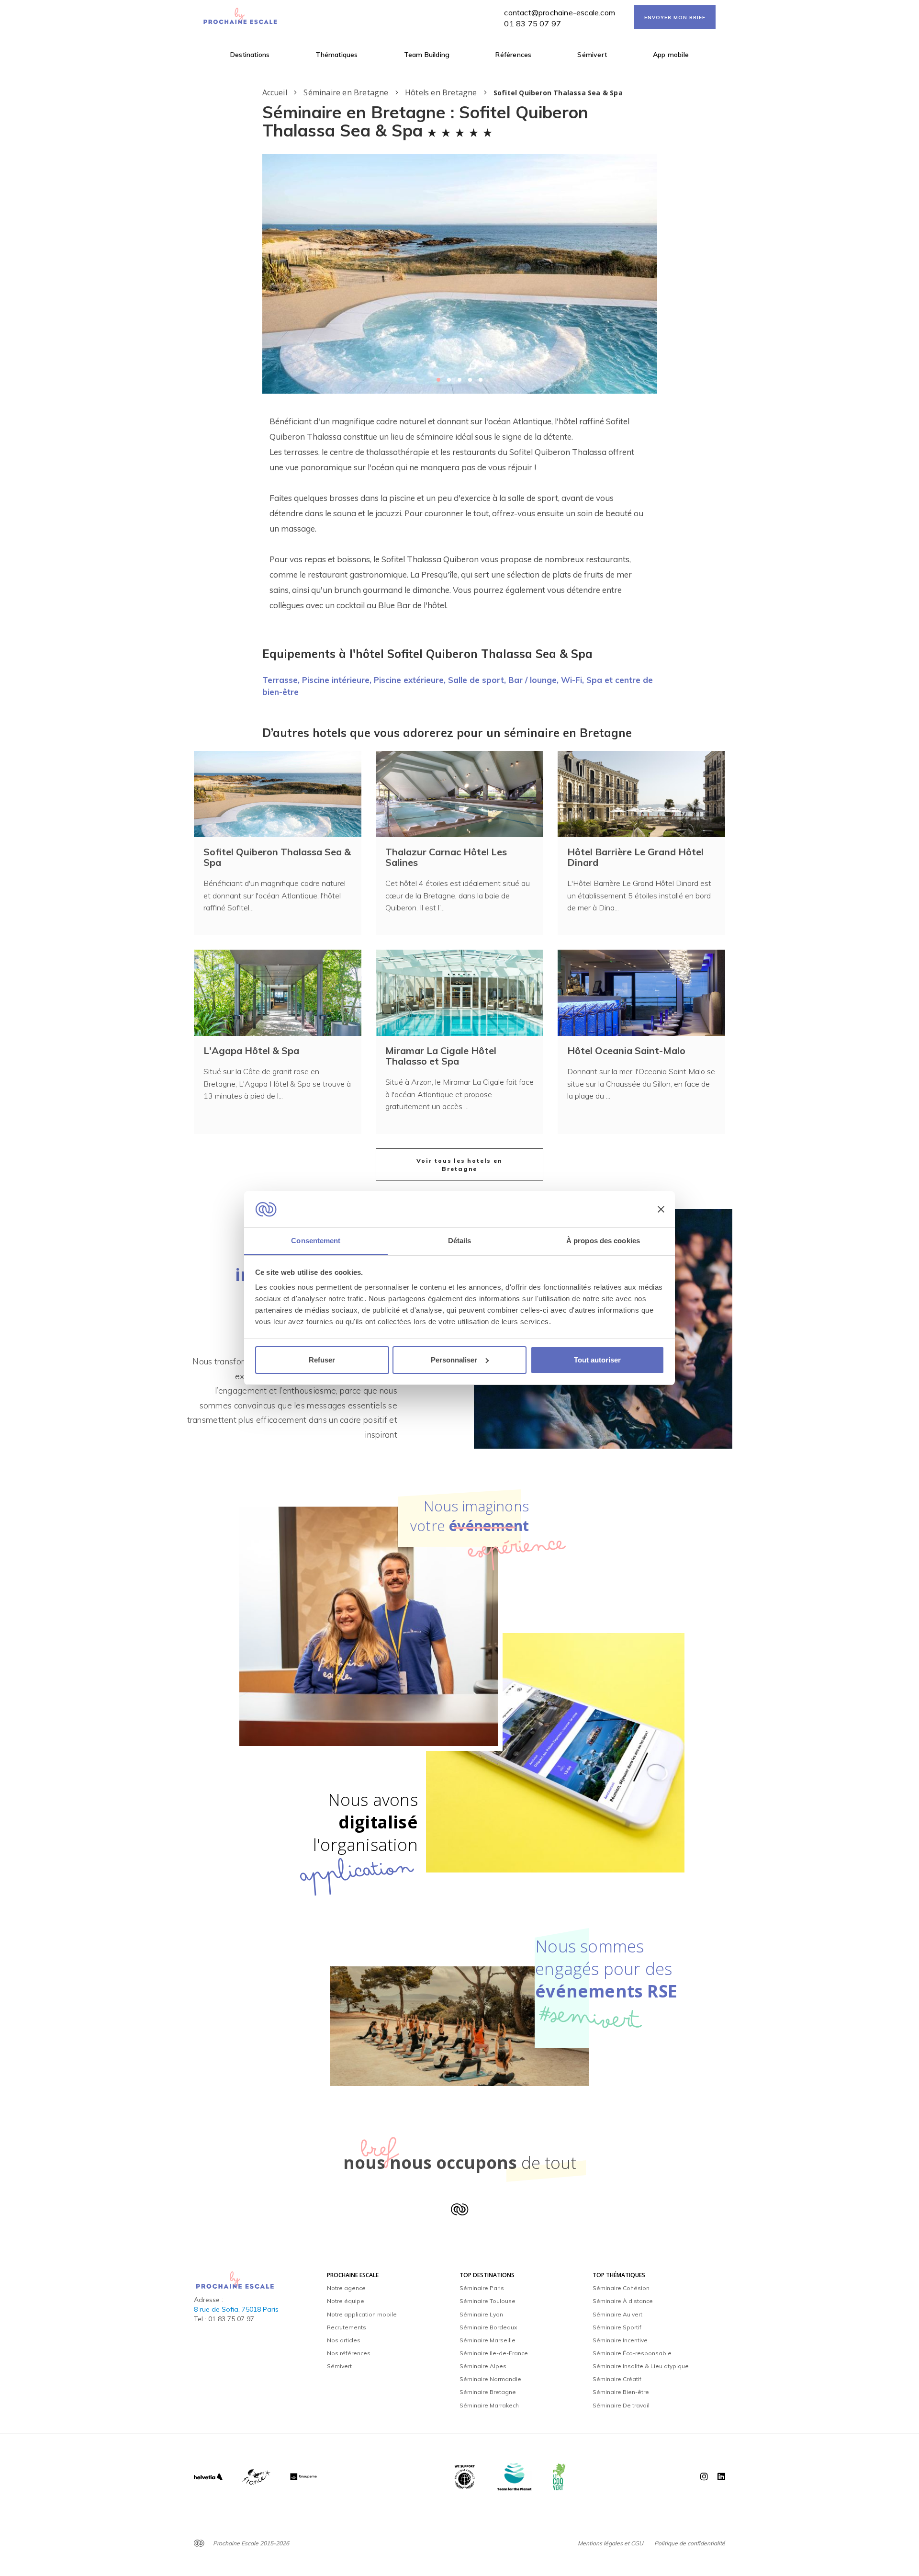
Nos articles (344, 2340)
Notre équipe (346, 2301)
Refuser (322, 1360)
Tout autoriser (597, 1360)
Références (513, 55)
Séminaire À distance (623, 2301)
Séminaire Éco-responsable (632, 2353)
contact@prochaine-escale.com (560, 12)
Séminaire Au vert (617, 2314)
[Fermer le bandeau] (661, 1209)
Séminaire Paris (482, 2288)
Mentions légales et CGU (611, 2543)
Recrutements (347, 2327)
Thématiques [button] (336, 55)
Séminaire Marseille (488, 2340)
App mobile (671, 55)
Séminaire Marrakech (489, 2405)
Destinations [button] (250, 55)
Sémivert (592, 55)
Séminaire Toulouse (488, 2301)
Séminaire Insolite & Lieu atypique (641, 2366)
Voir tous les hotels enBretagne (459, 1165)
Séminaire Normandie (490, 2379)
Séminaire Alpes (483, 2366)
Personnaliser (454, 1360)
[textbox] (460, 513)
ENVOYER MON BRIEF (675, 17)
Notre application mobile (362, 2314)
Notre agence (346, 2288)
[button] (438, 380)
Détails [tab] (460, 1241)
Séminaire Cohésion (621, 2288)
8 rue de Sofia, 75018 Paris (236, 2309)
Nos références (349, 2353)
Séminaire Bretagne (488, 2392)
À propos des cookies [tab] (603, 1241)
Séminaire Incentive (620, 2340)
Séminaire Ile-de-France (494, 2353)
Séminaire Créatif (617, 2379)
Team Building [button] (427, 55)
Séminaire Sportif (617, 2327)
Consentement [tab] (316, 1241)
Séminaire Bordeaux (488, 2327)
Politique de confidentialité (690, 2543)
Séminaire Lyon (481, 2314)
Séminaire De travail (621, 2405)
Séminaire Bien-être (621, 2392)
